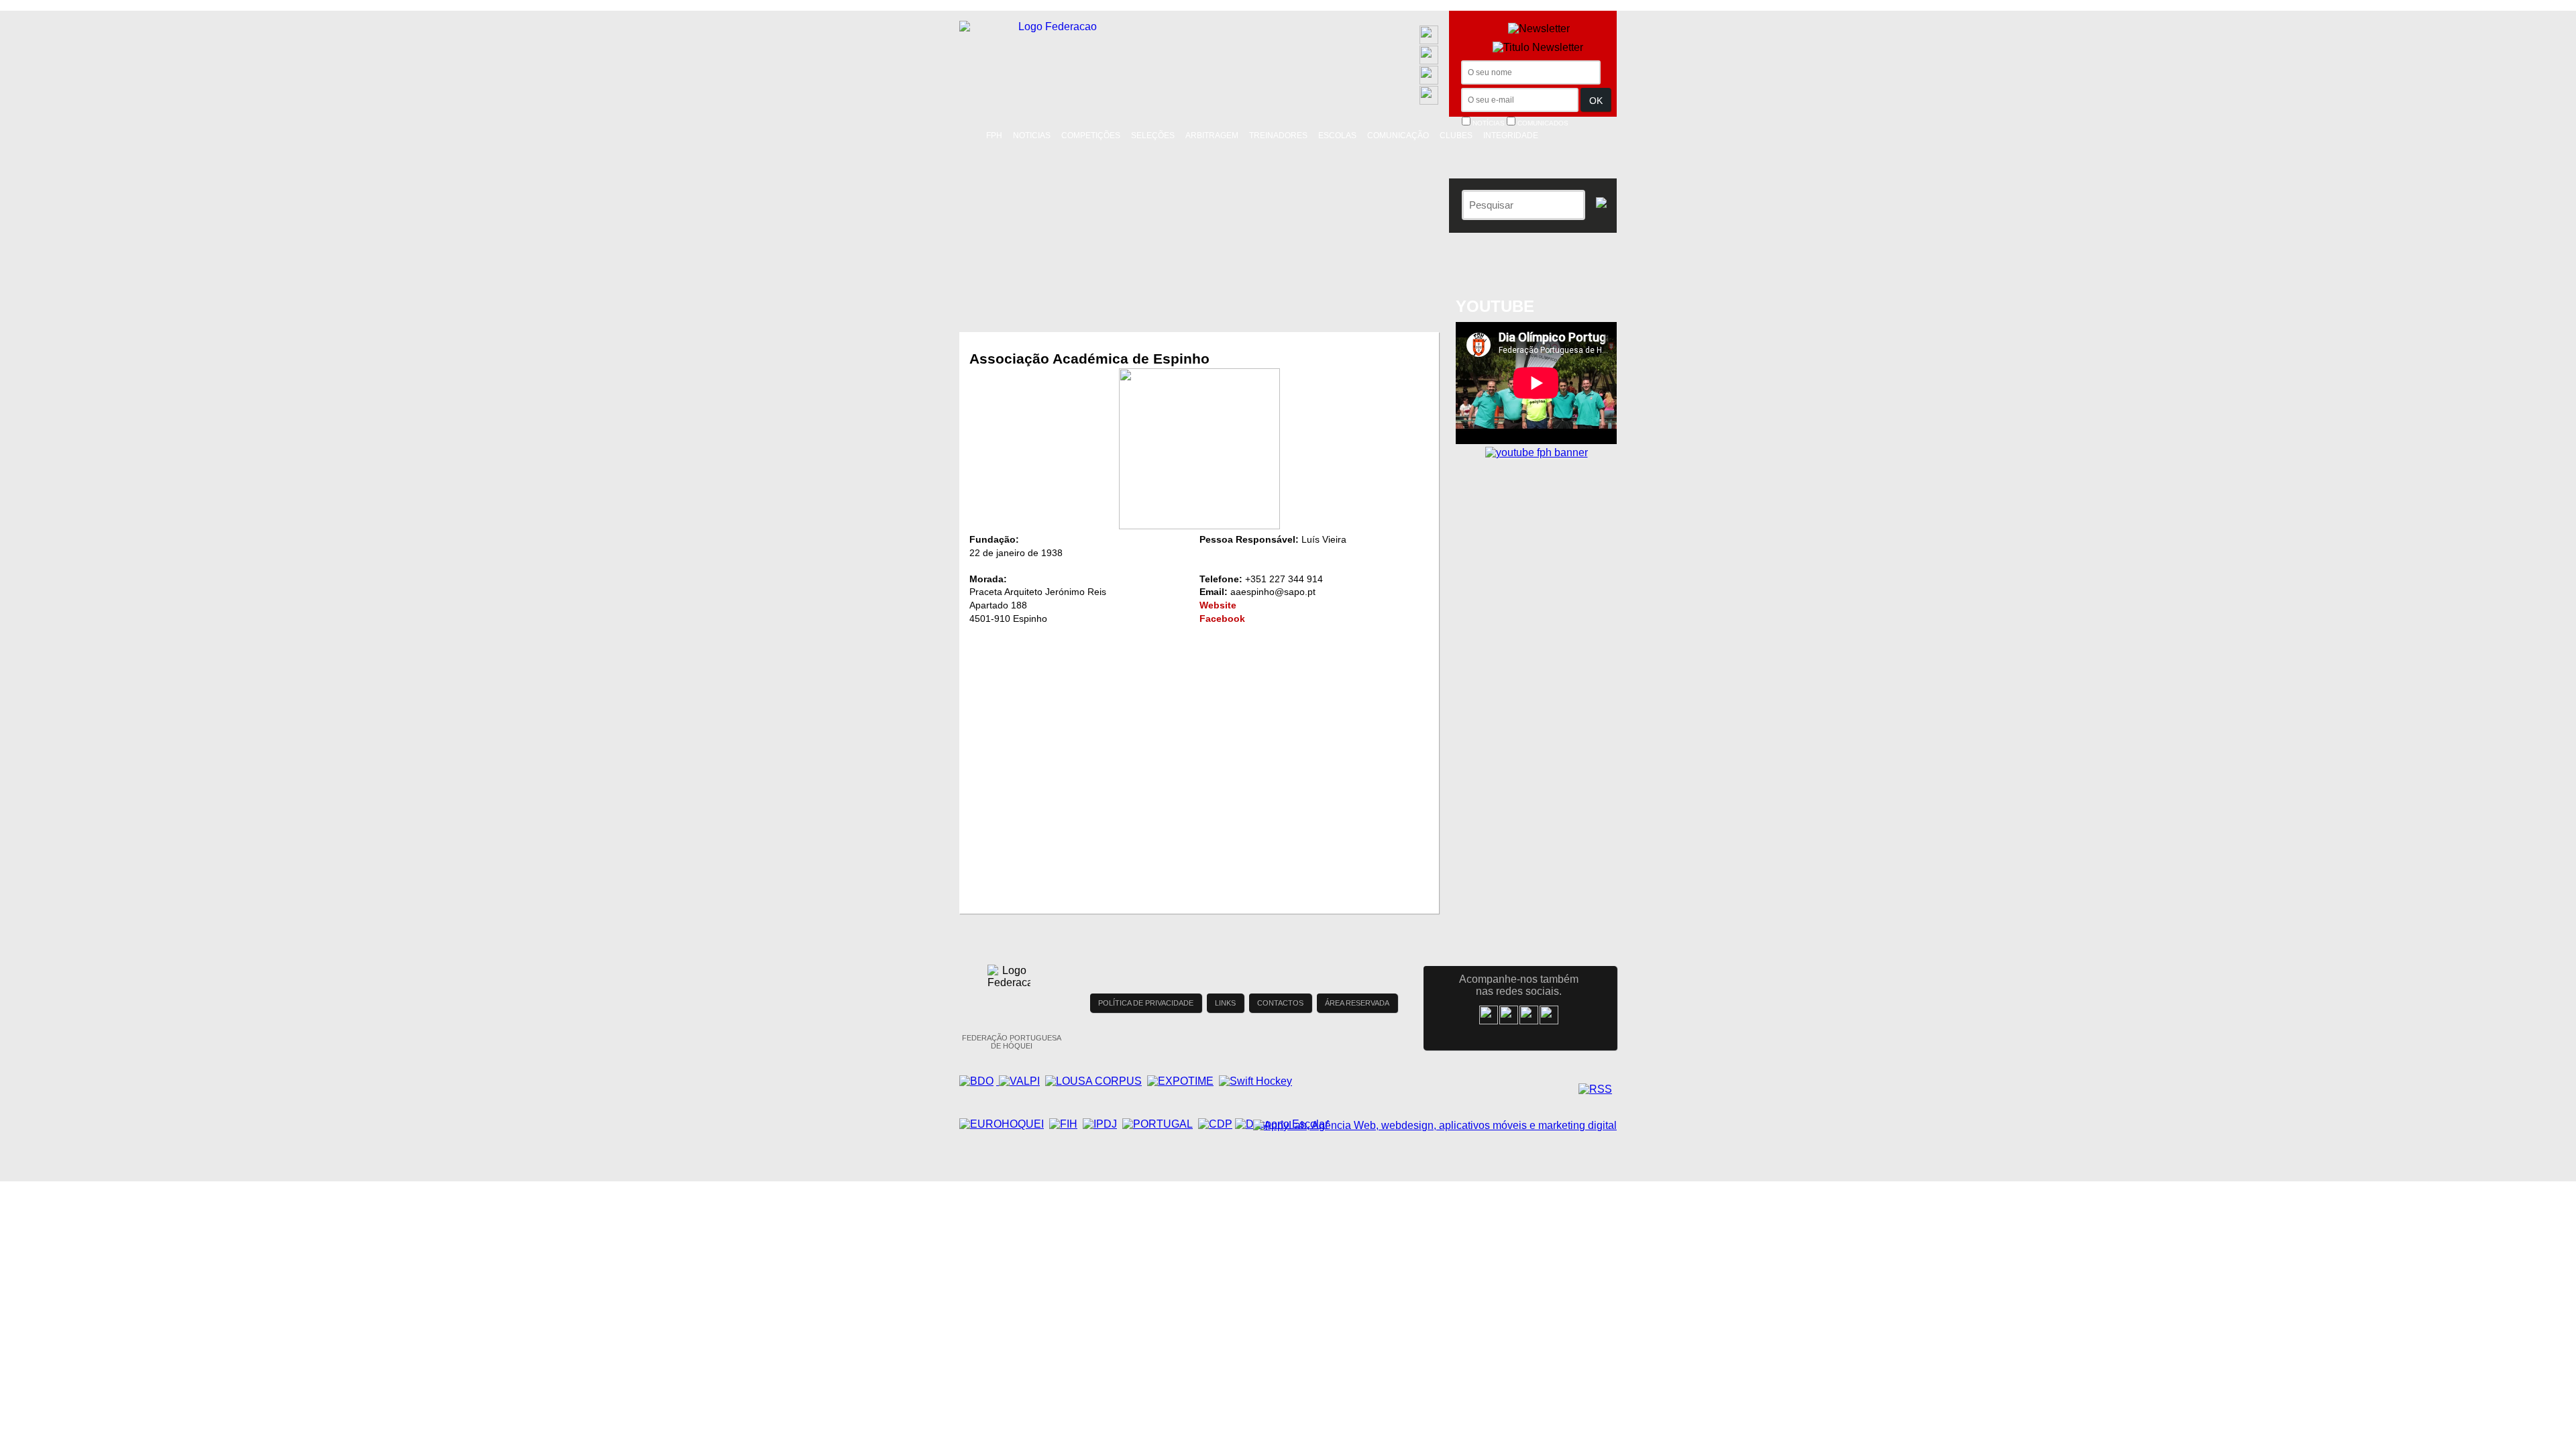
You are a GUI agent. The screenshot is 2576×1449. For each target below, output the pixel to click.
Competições (1091, 136)
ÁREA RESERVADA (1357, 1003)
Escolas (1337, 136)
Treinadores (1278, 136)
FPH (994, 136)
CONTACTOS (1280, 1003)
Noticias (1032, 136)
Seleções (1153, 136)
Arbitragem (1212, 136)
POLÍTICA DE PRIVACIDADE (1146, 1003)
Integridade (1511, 136)
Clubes (1456, 136)
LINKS (1225, 1003)
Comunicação (1398, 136)
